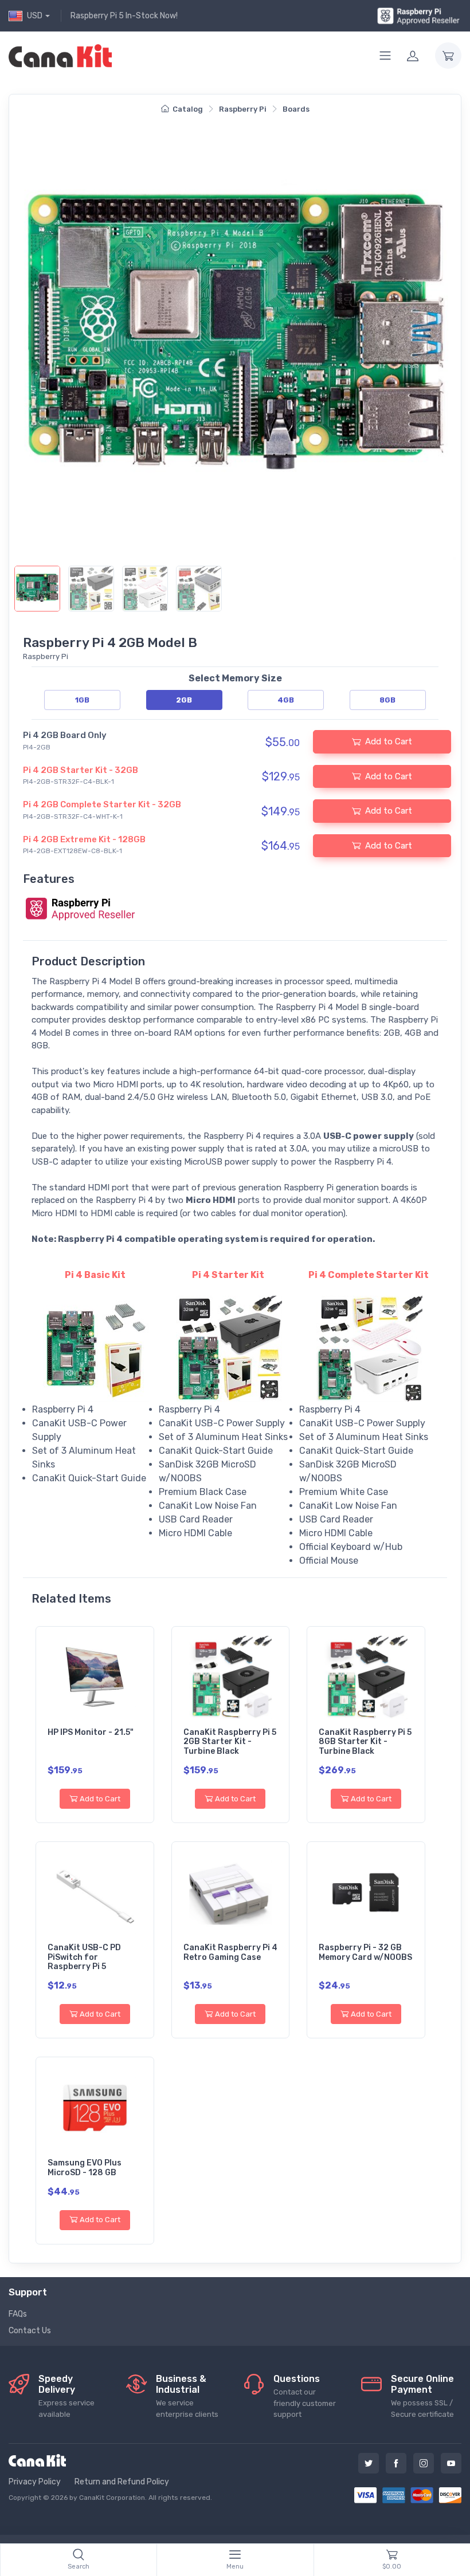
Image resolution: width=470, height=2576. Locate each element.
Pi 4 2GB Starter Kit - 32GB (81, 770)
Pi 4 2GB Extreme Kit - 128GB (84, 839)
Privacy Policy (35, 2482)
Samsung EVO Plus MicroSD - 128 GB (85, 2168)
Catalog (188, 109)
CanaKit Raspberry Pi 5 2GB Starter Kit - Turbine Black (230, 1742)
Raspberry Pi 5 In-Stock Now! (124, 16)
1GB (82, 700)
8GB (387, 700)
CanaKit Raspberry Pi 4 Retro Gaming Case (230, 1952)
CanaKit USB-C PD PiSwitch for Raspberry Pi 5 (84, 1957)
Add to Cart (100, 1799)
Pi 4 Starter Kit (228, 1275)
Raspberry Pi (243, 109)
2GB (184, 700)
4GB (286, 700)
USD (35, 16)
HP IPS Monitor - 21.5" (91, 1732)
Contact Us (30, 2331)
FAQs (18, 2314)
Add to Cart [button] (389, 741)
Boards (296, 109)
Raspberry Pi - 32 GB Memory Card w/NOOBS (365, 1952)
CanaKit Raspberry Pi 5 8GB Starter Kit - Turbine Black (365, 1742)
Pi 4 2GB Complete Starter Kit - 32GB (102, 804)
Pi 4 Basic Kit (95, 1275)
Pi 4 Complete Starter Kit (369, 1275)
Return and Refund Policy (122, 2482)
